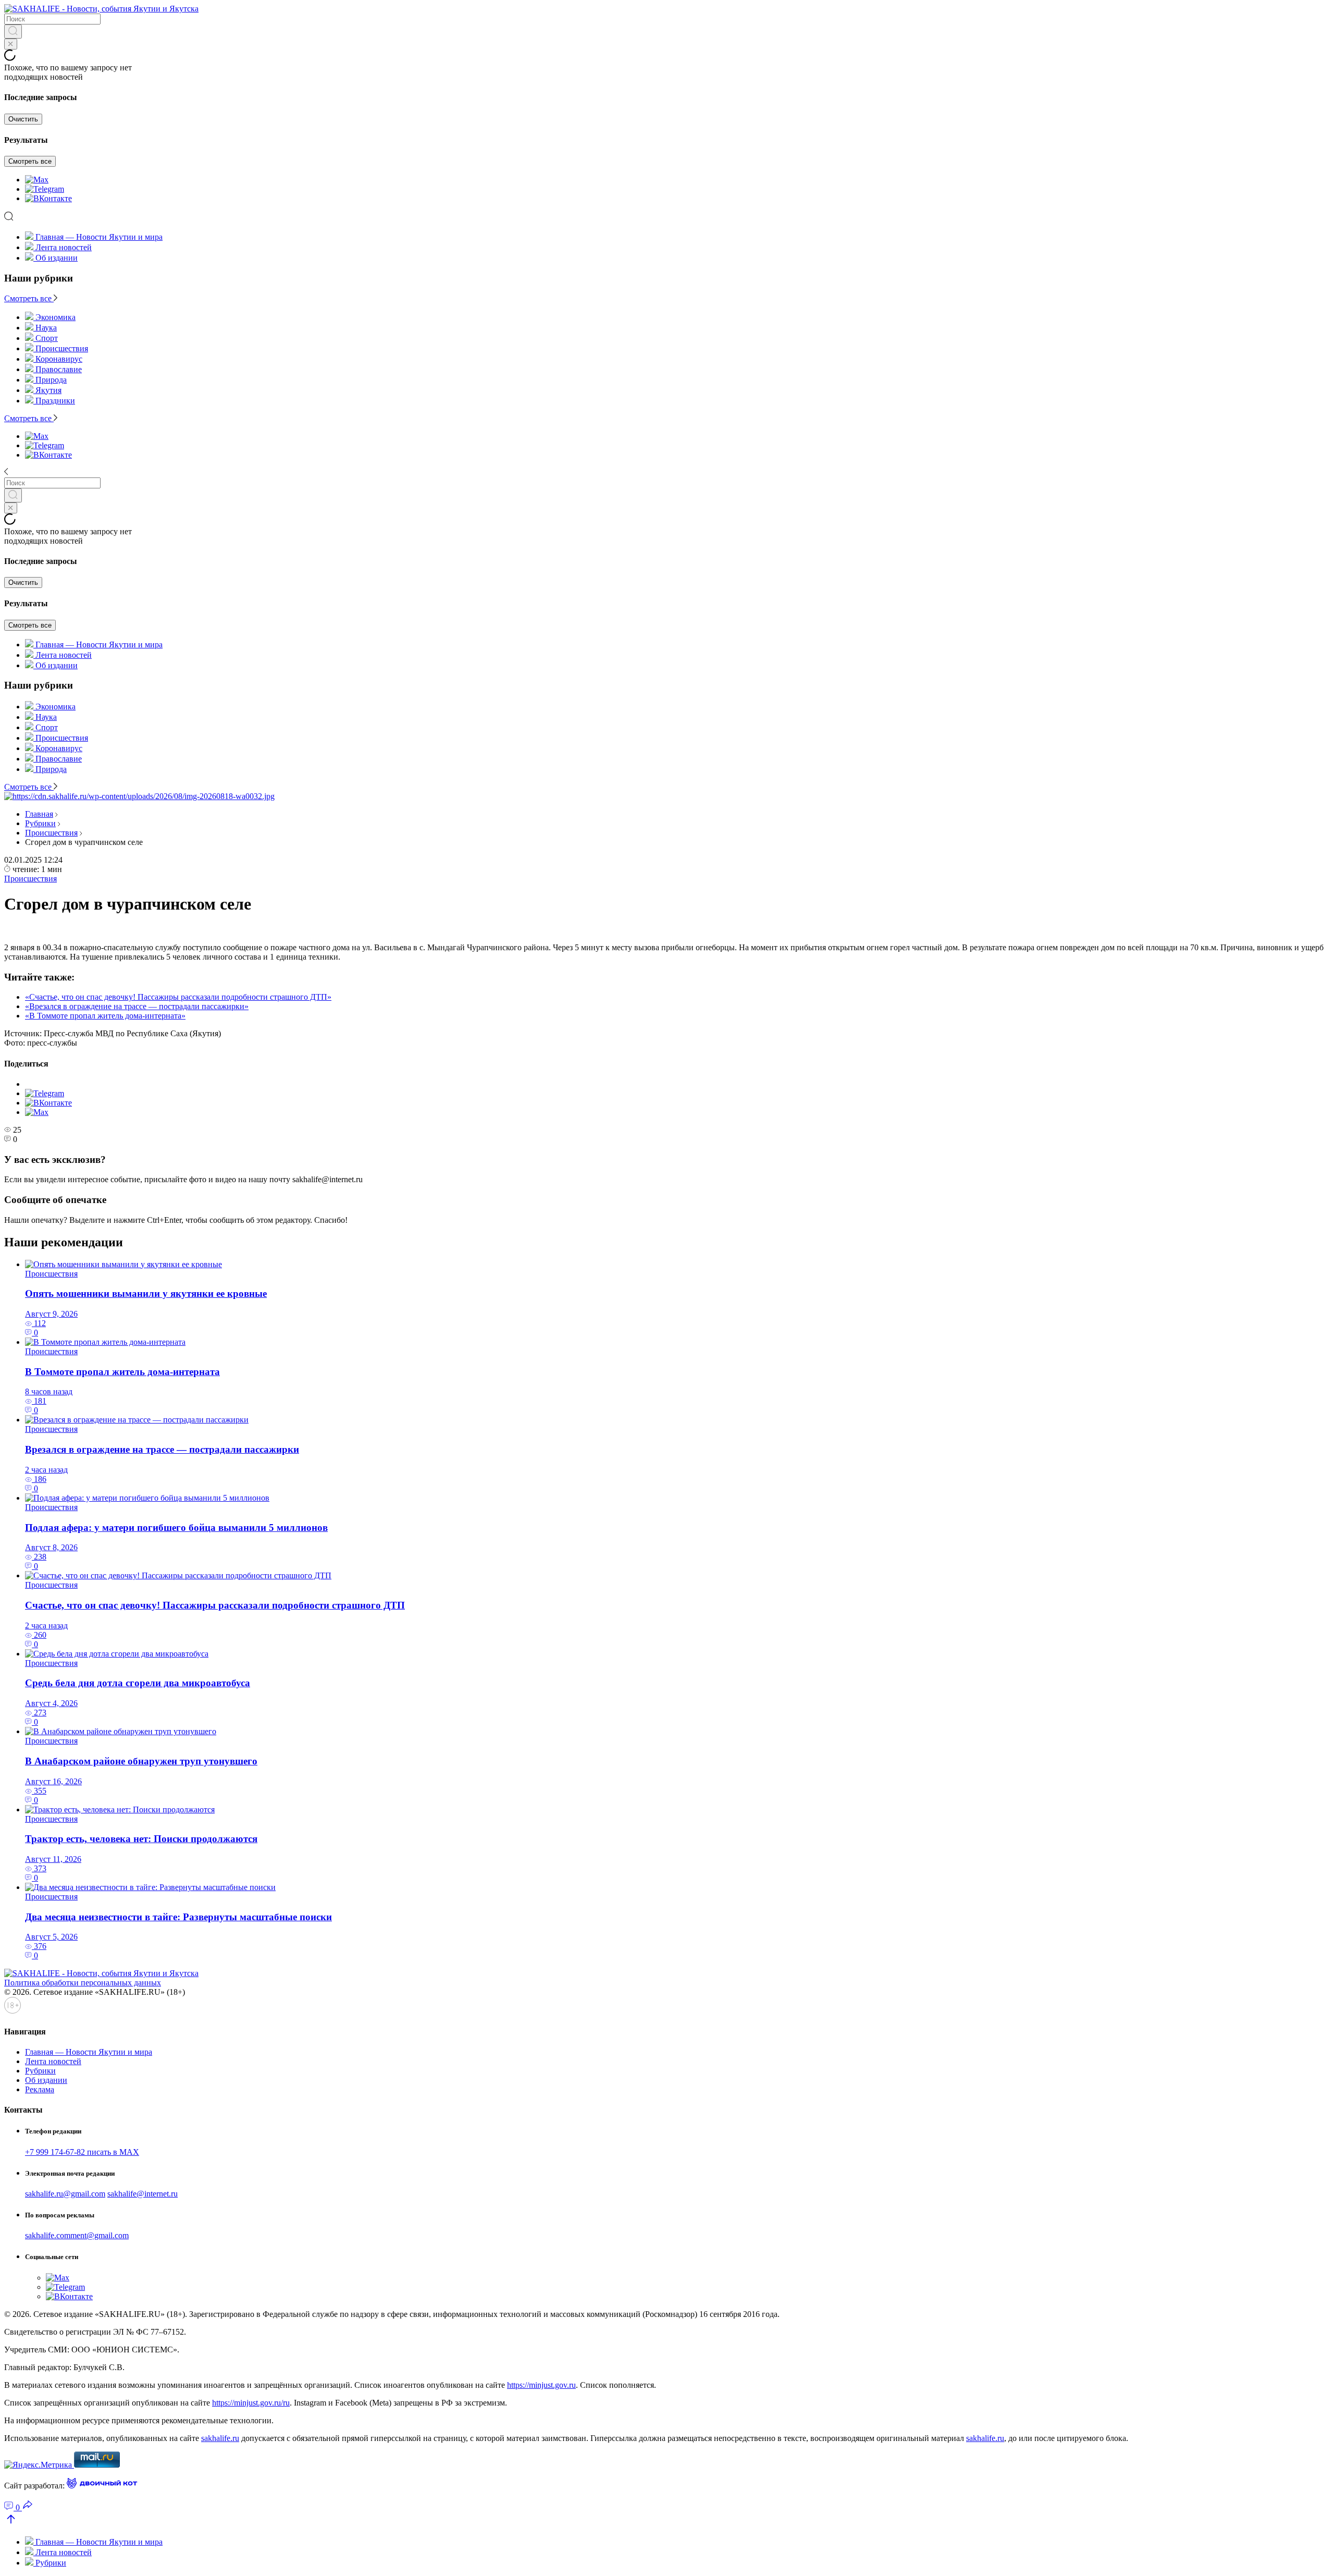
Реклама (40, 2089)
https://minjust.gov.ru (541, 2385)
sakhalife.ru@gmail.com (65, 2194)
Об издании (57, 258)
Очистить (23, 119)
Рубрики (40, 823)
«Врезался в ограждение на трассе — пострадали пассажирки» (137, 1006)
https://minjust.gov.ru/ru (251, 2403)
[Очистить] (11, 44)
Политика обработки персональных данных (83, 1983)
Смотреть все (30, 161)
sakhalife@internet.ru (143, 2194)
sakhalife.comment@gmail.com (77, 2235)
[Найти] (13, 32)
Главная (39, 814)
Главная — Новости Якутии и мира (99, 237)
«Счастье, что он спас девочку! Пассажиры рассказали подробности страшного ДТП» (178, 997)
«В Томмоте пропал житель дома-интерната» (105, 1016)
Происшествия (51, 833)
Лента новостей (64, 247)
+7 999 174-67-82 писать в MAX (82, 2152)
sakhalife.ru (220, 2438)
